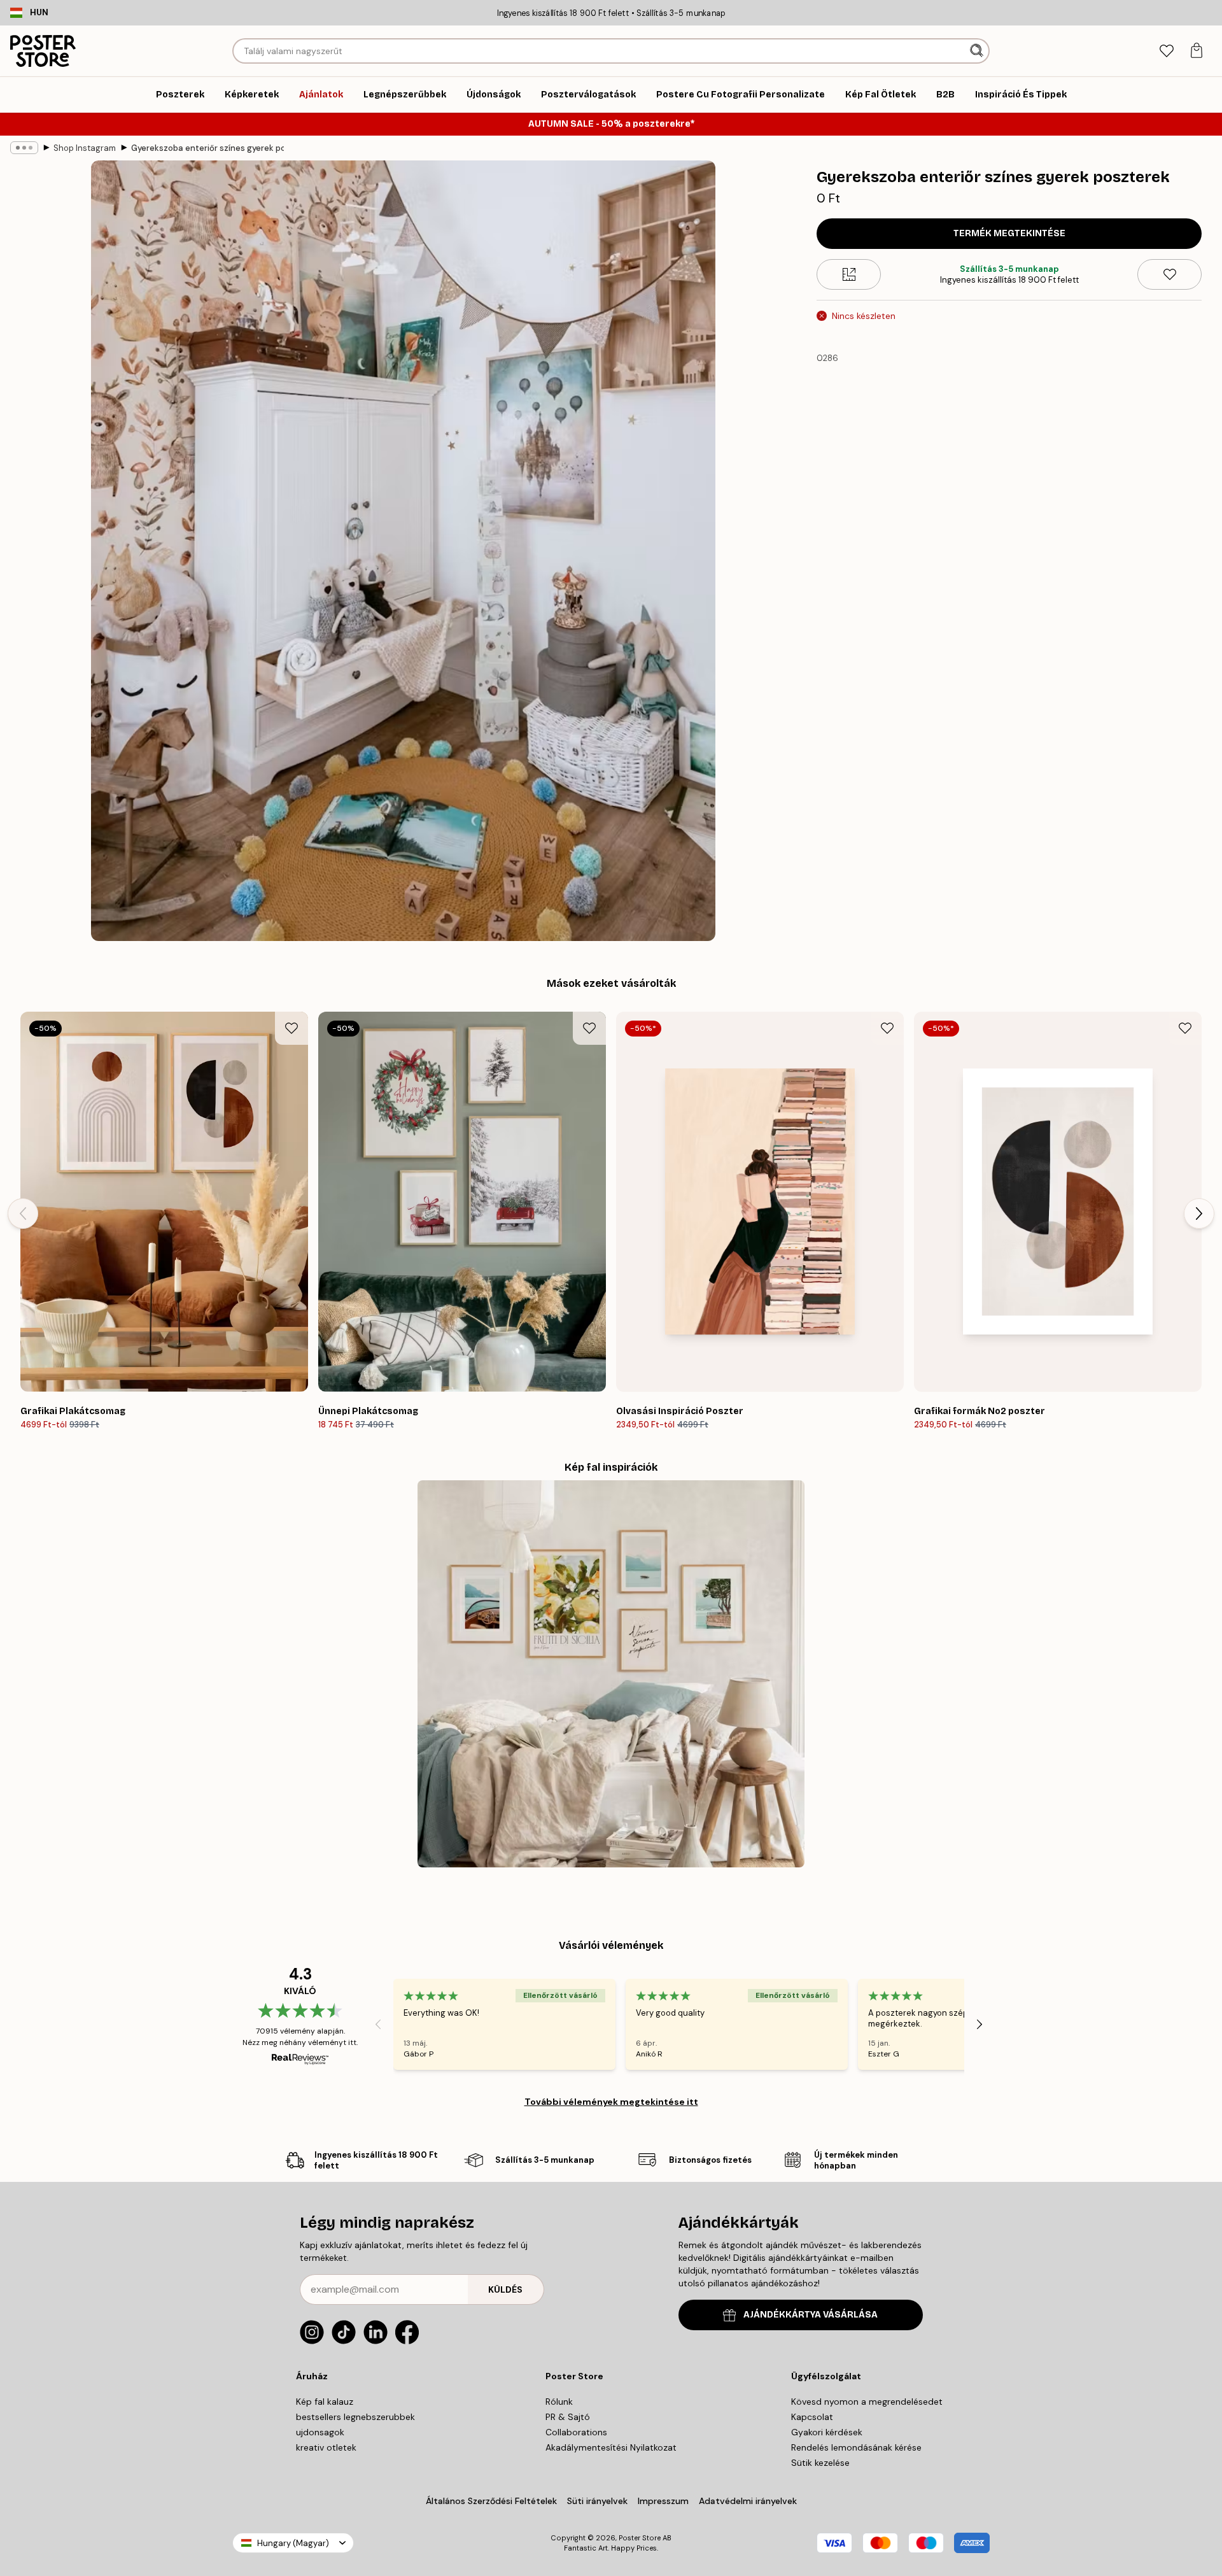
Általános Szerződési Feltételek (491, 2501)
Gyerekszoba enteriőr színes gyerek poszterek (207, 148)
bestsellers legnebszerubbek (355, 2417)
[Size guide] (849, 274)
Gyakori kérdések (827, 2432)
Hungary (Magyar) (293, 2543)
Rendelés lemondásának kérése (856, 2447)
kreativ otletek (326, 2447)
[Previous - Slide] (23, 1214)
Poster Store (640, 2538)
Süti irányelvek (597, 2501)
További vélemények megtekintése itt (611, 2102)
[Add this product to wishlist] (1169, 274)
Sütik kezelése (820, 2463)
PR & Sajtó (568, 2417)
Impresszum (663, 2501)
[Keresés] (978, 51)
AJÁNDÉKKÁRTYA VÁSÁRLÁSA (811, 2315)
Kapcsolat (812, 2417)
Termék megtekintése (1009, 233)
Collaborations (576, 2432)
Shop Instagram (85, 148)
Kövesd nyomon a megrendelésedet (867, 2402)
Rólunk (559, 2402)
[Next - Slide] (1199, 1214)
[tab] (1166, 51)
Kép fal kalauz (325, 2402)
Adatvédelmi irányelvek (748, 2501)
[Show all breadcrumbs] (24, 148)
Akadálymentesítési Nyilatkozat (611, 2447)
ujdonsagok (320, 2432)
